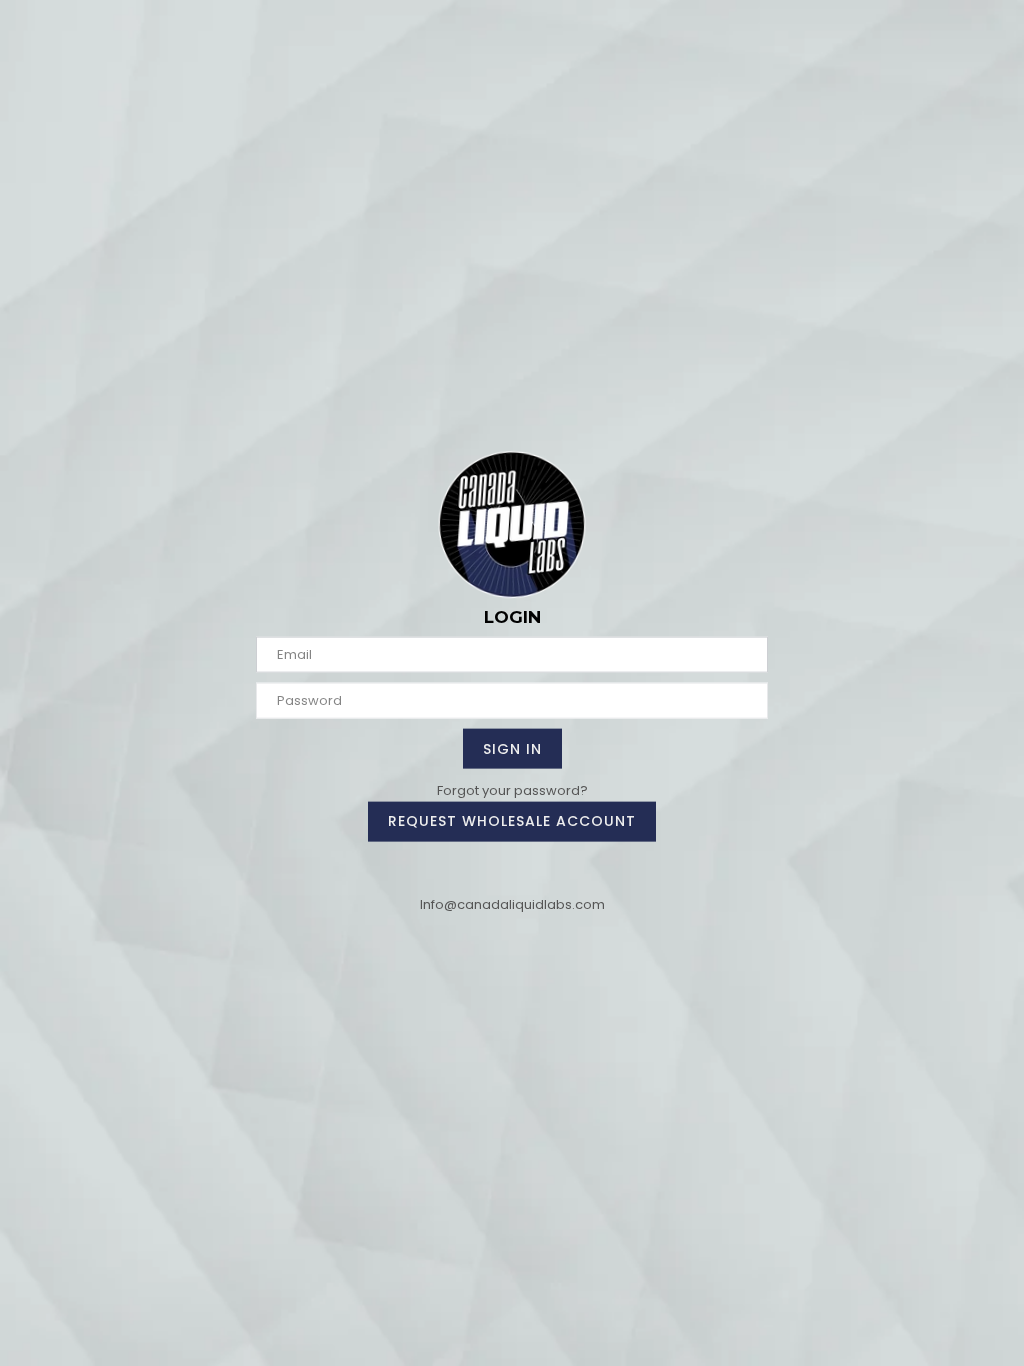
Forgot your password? (512, 789)
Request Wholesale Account (512, 821)
